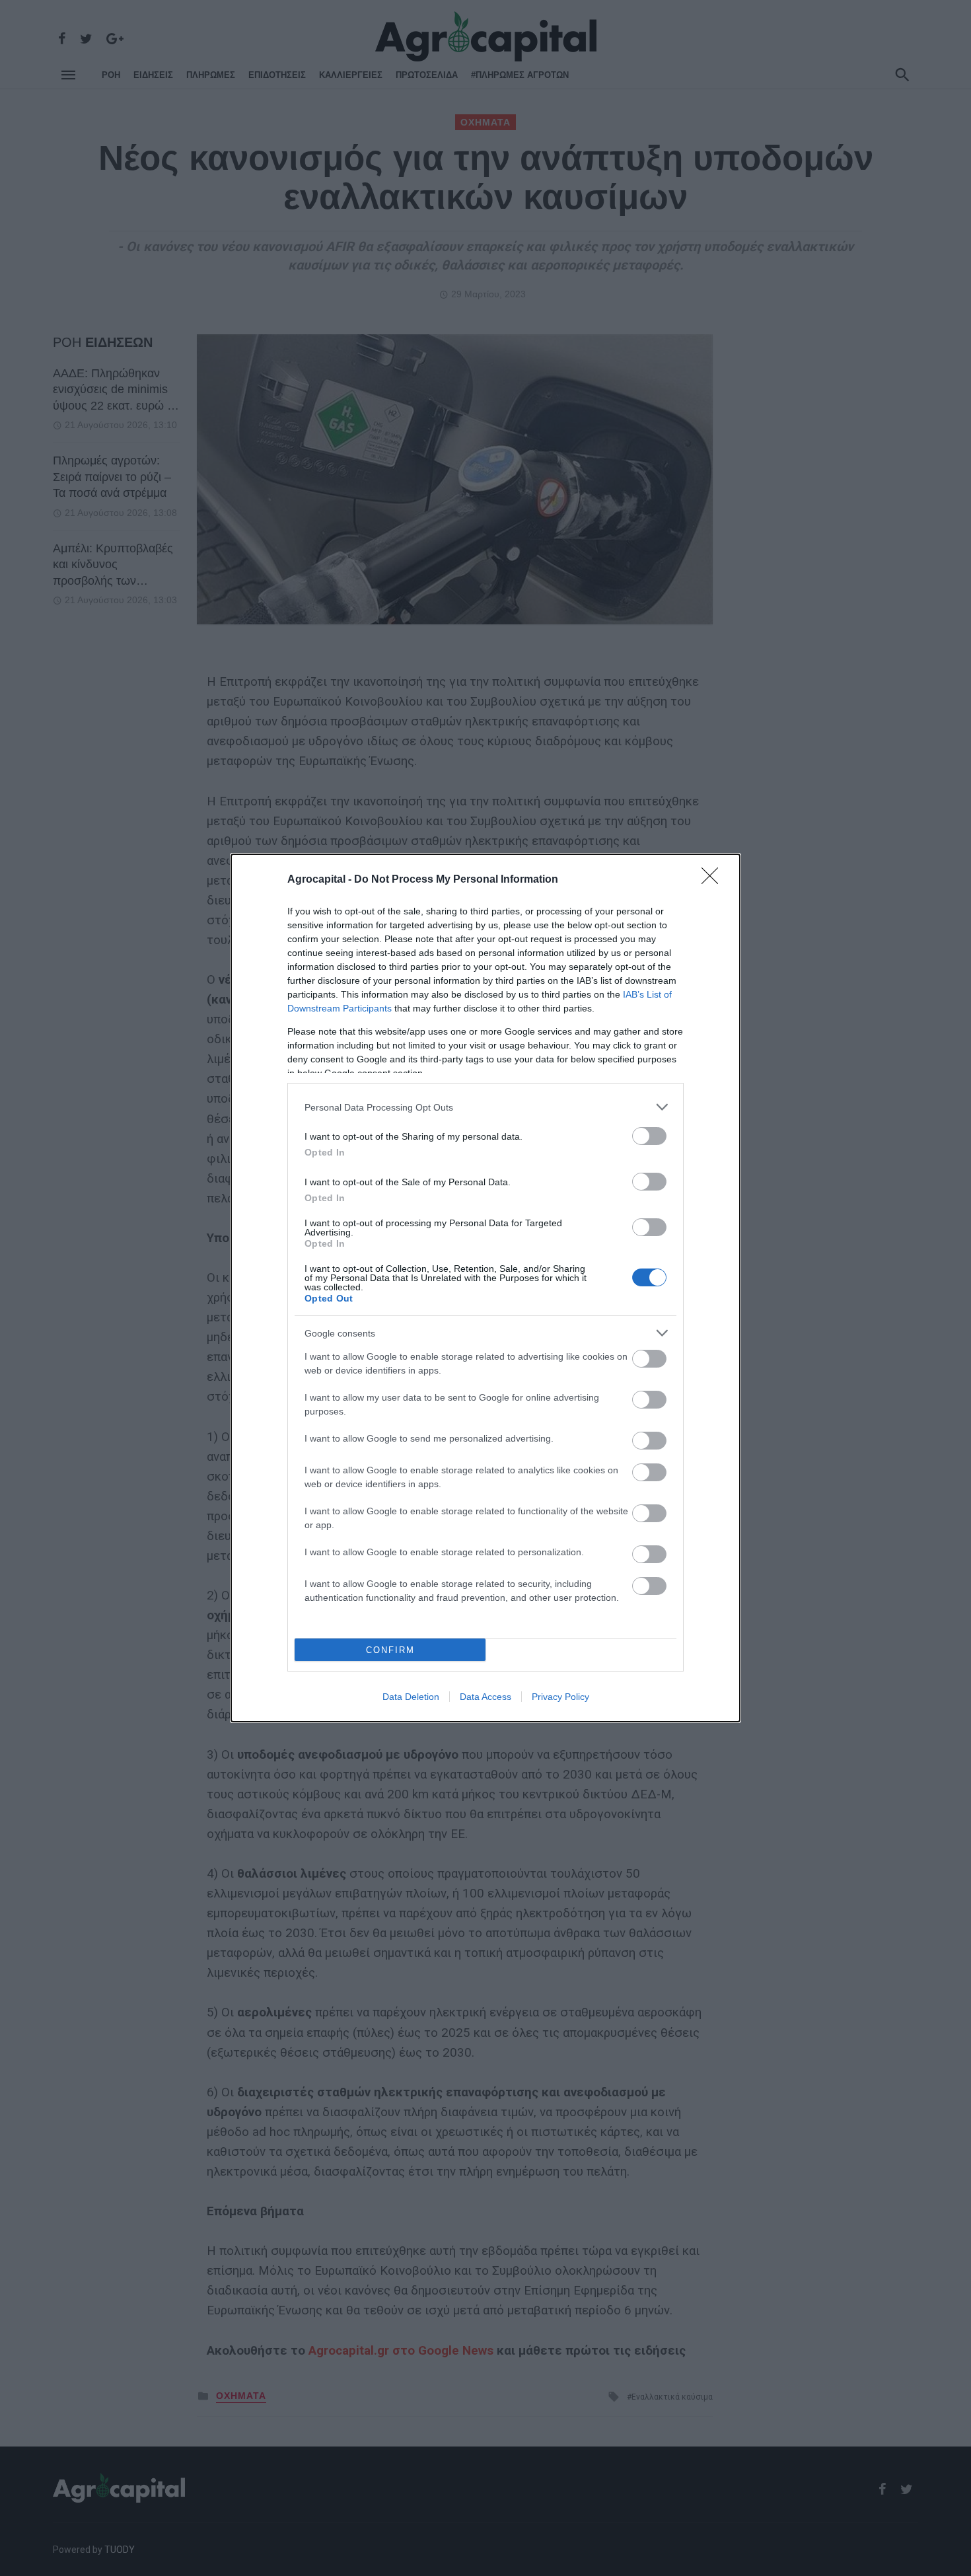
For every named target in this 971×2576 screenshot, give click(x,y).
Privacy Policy (560, 1697)
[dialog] (485, 1288)
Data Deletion (411, 1697)
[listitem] (485, 1107)
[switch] (649, 1136)
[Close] (714, 880)
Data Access (485, 1697)
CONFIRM (390, 1650)
